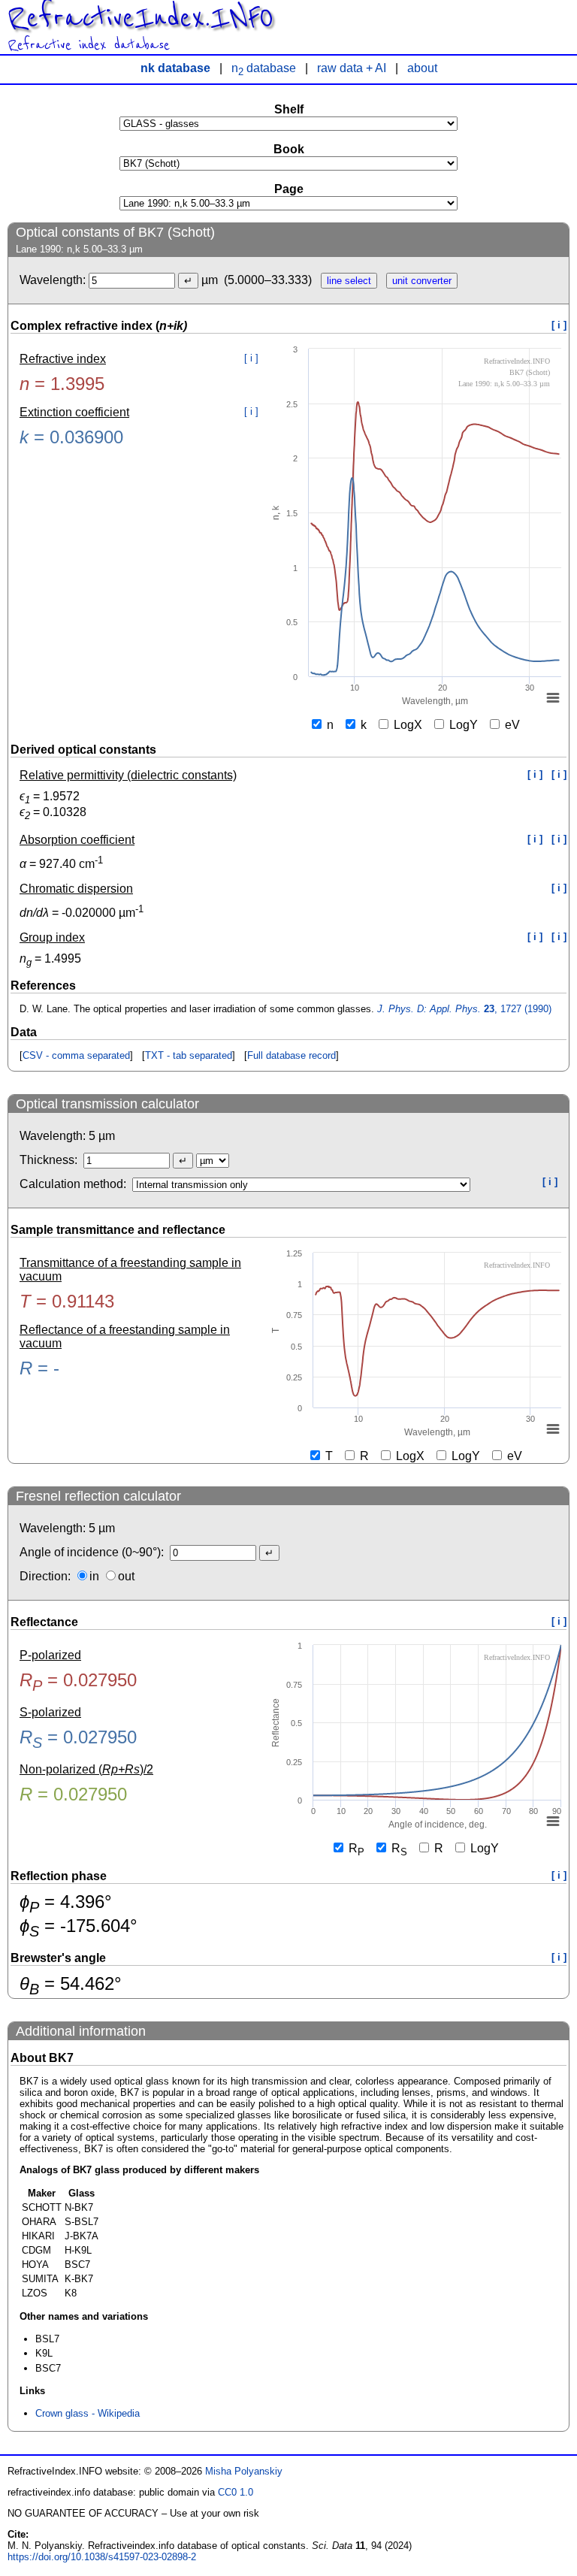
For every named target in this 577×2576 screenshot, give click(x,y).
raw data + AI (352, 68)
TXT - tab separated (189, 1055)
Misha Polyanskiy (244, 2471)
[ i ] (559, 325)
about (422, 68)
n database (264, 68)
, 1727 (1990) (464, 1009)
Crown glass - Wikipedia (88, 2413)
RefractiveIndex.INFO (140, 18)
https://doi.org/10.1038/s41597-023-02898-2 (102, 2557)
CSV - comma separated (76, 1055)
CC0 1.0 (236, 2492)
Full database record (292, 1055)
